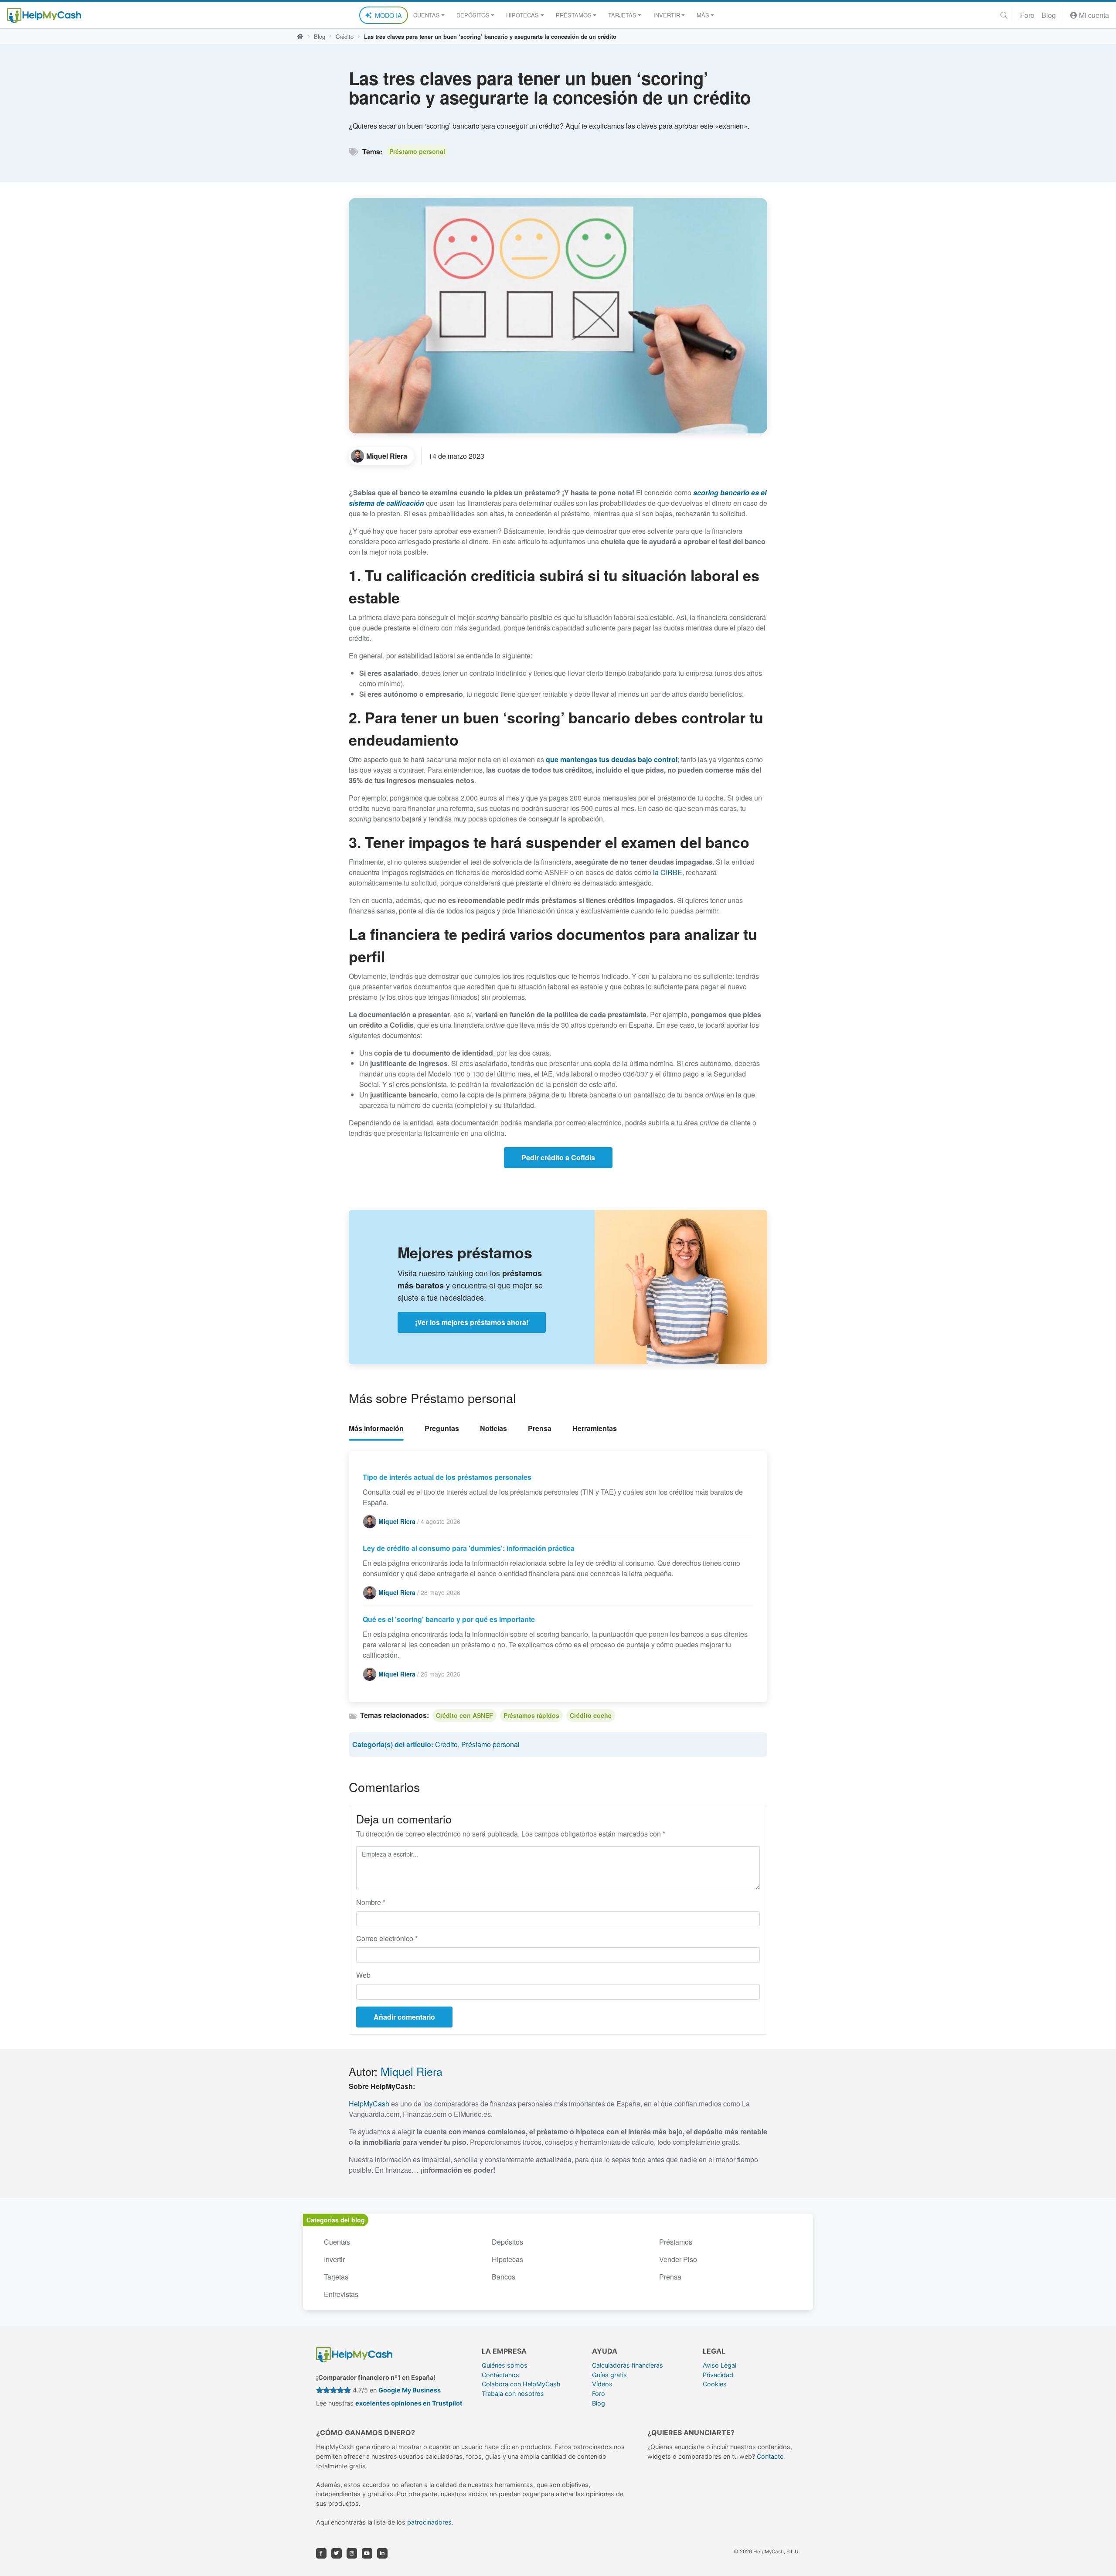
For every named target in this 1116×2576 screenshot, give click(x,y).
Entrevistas (341, 2294)
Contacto (770, 2456)
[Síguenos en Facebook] (321, 2553)
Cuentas (337, 2242)
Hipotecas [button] (522, 15)
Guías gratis (609, 2375)
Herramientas (595, 1428)
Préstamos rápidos (531, 1715)
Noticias (493, 1428)
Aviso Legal (720, 2365)
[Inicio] (300, 37)
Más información (376, 1428)
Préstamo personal (417, 151)
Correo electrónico (387, 1938)
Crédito (345, 36)
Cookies (715, 2384)
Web (363, 1975)
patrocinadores (429, 2522)
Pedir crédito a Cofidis (558, 1157)
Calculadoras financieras (628, 2365)
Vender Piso (678, 2259)
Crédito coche (591, 1715)
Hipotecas (507, 2259)
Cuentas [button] (427, 15)
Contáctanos (500, 2375)
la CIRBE (668, 872)
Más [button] (703, 15)
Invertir (334, 2259)
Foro (1027, 15)
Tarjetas (336, 2277)
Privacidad (718, 2375)
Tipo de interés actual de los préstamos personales (447, 1477)
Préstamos (676, 2242)
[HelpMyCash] (44, 15)
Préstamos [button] (574, 15)
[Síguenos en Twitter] (337, 2553)
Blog (1049, 15)
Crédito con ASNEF (464, 1715)
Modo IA (388, 15)
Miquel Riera (412, 2071)
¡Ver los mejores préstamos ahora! (472, 1322)
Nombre (371, 1902)
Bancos (504, 2277)
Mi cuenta (1093, 15)
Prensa (540, 1428)
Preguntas (442, 1428)
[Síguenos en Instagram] (352, 2553)
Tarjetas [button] (622, 15)
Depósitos (507, 2242)
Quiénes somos (505, 2365)
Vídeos (602, 2384)
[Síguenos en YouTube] (367, 2553)
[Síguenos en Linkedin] (382, 2553)
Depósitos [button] (473, 15)
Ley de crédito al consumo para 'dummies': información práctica (469, 1548)
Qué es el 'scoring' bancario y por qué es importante (449, 1619)
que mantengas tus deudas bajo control (612, 759)
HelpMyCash (369, 2104)
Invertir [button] (667, 15)
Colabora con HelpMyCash (521, 2384)
